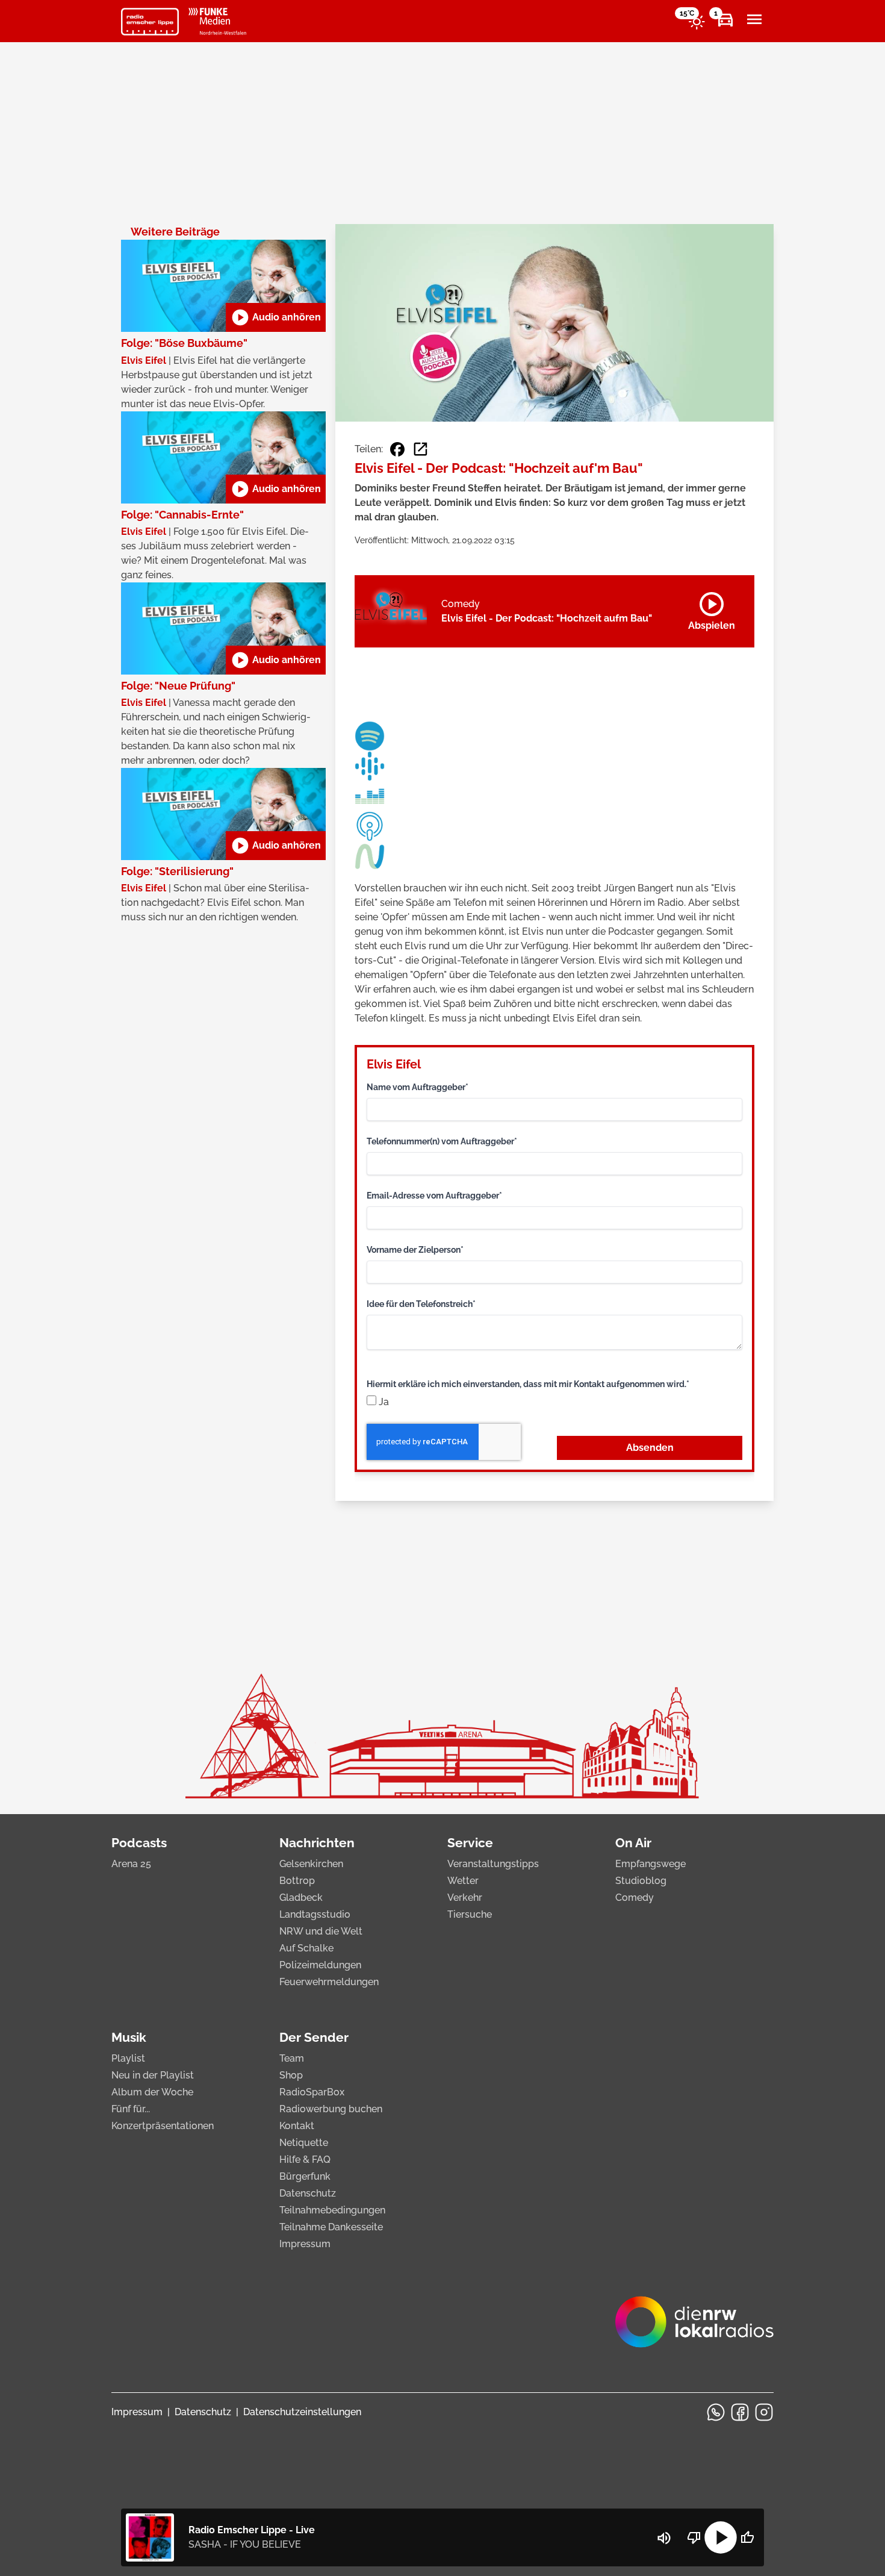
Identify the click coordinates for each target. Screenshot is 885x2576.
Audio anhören (276, 317)
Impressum (305, 2244)
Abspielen (712, 609)
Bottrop (297, 1881)
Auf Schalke (306, 1948)
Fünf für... (131, 2109)
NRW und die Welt (321, 1931)
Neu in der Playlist (153, 2075)
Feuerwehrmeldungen (329, 1982)
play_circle (721, 2537)
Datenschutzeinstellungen (302, 2412)
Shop (291, 2075)
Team (292, 2058)
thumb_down (694, 2537)
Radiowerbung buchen (331, 2109)
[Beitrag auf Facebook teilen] (397, 449)
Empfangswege (651, 1864)
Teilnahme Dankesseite (331, 2227)
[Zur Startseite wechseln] (150, 22)
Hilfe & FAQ (305, 2160)
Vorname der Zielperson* (415, 1250)
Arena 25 (131, 1864)
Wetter (463, 1881)
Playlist (128, 2058)
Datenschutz (308, 2193)
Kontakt (297, 2126)
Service (470, 1843)
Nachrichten (317, 1843)
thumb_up (747, 2537)
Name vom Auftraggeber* (418, 1087)
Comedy (635, 1898)
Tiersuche (470, 1914)
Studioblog (641, 1881)
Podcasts (139, 1843)
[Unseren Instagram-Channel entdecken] (764, 2412)
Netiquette (304, 2143)
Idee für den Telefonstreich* (421, 1304)
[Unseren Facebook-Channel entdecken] (740, 2412)
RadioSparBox (312, 2092)
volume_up (664, 2538)
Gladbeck (301, 1898)
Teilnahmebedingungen (332, 2210)
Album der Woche (152, 2092)
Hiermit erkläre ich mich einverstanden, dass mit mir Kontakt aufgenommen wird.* (528, 1384)
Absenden (650, 1448)
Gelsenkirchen (311, 1864)
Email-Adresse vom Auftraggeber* (434, 1196)
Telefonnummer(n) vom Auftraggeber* (442, 1141)
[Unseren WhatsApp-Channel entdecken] (716, 2412)
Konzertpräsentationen (163, 2126)
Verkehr (465, 1898)
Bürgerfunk (305, 2176)
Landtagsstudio (315, 1914)
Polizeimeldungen (320, 1965)
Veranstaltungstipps (493, 1864)
